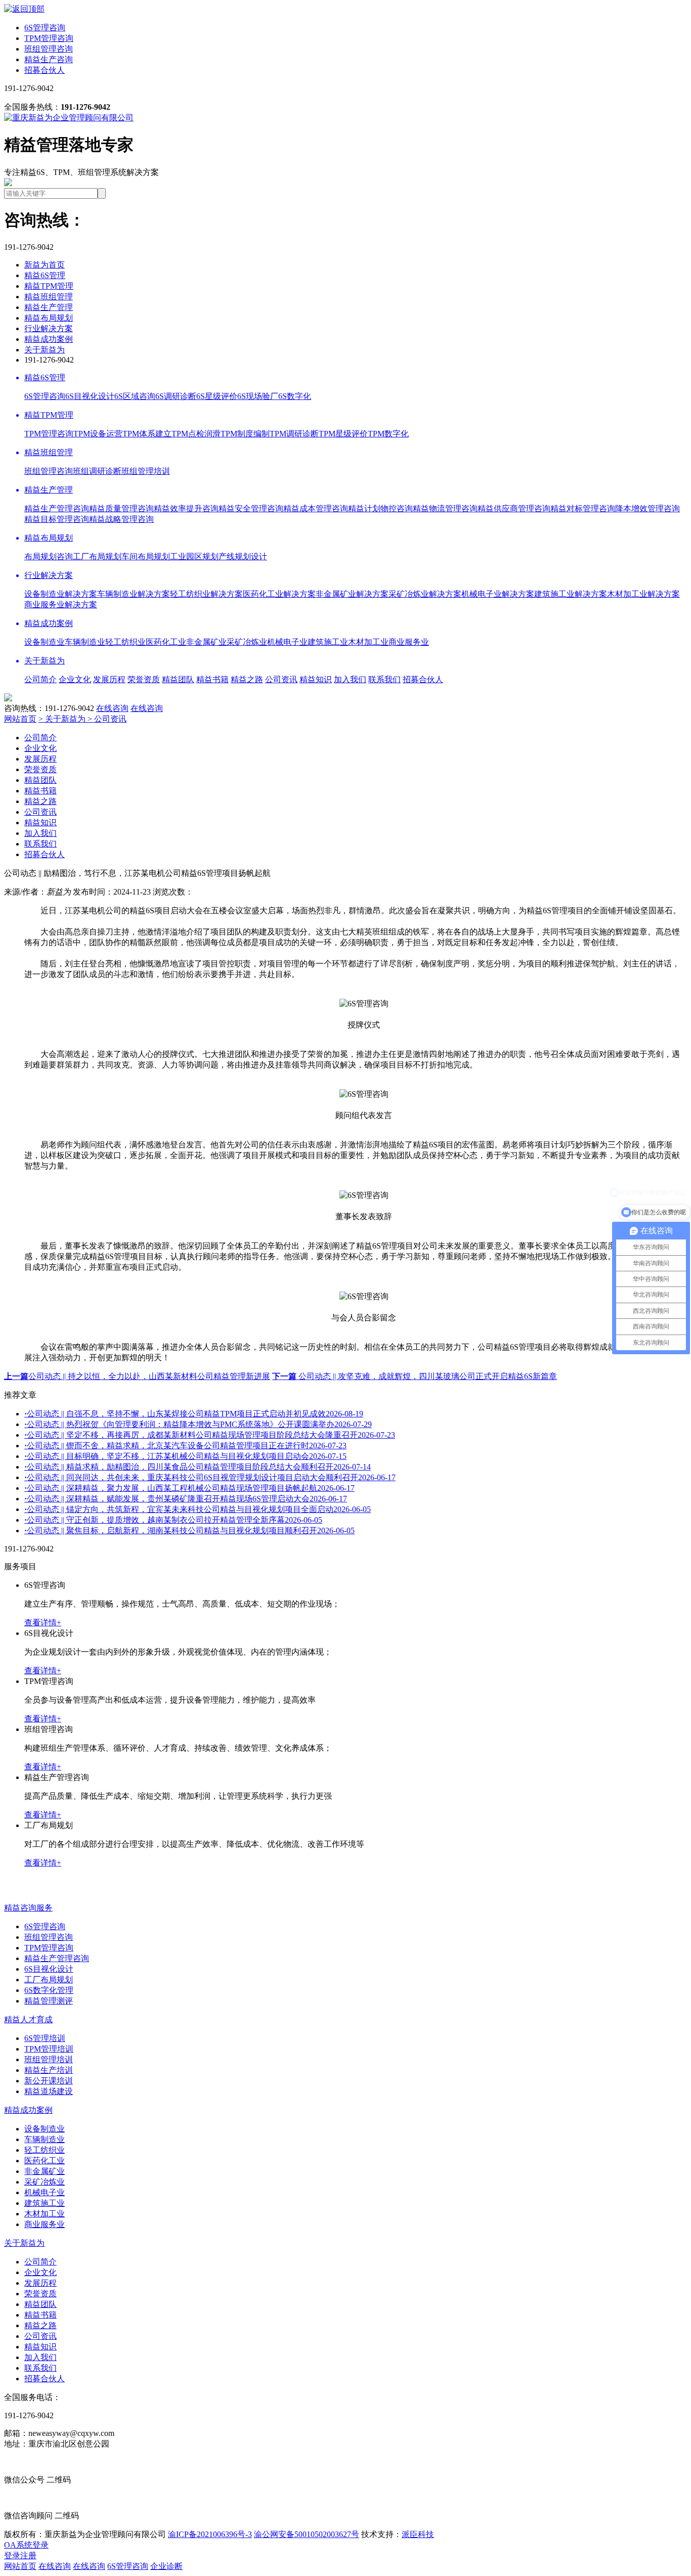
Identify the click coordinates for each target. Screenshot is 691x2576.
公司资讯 (281, 679)
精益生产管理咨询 (57, 508)
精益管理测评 (49, 2001)
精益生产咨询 (49, 59)
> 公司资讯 (107, 719)
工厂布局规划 (97, 557)
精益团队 (178, 679)
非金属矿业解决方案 (352, 594)
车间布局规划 (146, 557)
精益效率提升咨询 (186, 508)
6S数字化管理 (49, 1990)
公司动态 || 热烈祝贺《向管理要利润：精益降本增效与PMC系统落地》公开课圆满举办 (198, 1424)
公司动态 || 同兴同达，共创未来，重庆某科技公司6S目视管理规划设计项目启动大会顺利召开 (210, 1477)
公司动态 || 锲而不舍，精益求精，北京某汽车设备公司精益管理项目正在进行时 (185, 1446)
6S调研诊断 (176, 396)
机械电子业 (287, 642)
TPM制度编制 (245, 434)
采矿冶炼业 (247, 642)
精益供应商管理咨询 (514, 508)
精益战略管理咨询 (121, 519)
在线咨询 (112, 708)
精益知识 (316, 679)
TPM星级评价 (343, 434)
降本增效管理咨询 (647, 508)
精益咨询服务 (28, 1908)
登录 (12, 2556)
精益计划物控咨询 (380, 508)
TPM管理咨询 (49, 38)
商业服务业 (409, 642)
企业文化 (75, 679)
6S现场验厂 (258, 396)
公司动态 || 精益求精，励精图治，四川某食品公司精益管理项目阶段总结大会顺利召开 (198, 1467)
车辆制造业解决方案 (134, 594)
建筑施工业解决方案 (571, 594)
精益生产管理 (49, 307)
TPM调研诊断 (294, 434)
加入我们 (350, 679)
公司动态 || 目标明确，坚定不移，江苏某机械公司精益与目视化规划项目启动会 (185, 1456)
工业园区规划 (194, 557)
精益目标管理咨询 (57, 519)
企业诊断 (166, 2566)
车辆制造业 (85, 642)
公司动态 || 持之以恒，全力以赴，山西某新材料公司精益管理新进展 (137, 1376)
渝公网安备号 (307, 2534)
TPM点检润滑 (196, 434)
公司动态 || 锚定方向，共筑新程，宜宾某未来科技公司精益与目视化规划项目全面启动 (198, 1509)
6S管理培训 (45, 2038)
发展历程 (109, 679)
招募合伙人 (45, 70)
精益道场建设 (49, 2091)
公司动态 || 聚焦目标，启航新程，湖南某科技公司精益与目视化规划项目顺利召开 (189, 1530)
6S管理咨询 (45, 28)
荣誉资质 (144, 679)
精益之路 (247, 679)
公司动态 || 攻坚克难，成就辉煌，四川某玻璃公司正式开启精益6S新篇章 (415, 1376)
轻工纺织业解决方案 (206, 594)
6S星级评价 (217, 396)
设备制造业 (45, 642)
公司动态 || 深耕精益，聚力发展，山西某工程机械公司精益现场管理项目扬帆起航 (189, 1488)
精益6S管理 (45, 275)
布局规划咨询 (49, 557)
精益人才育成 (28, 2019)
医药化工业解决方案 (279, 594)
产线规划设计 (243, 557)
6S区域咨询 (135, 396)
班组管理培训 (146, 471)
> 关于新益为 (63, 719)
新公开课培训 (49, 2081)
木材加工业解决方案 (643, 594)
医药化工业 (166, 642)
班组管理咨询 (49, 49)
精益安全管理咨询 (251, 508)
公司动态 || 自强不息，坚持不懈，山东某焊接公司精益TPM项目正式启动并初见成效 (194, 1414)
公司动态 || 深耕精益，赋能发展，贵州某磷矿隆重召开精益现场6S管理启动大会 (186, 1499)
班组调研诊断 (97, 471)
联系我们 (384, 679)
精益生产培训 (49, 2070)
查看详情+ (43, 1623)
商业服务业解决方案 (61, 605)
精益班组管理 (49, 297)
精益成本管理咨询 (316, 508)
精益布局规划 (49, 318)
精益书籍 (212, 679)
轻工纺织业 (125, 642)
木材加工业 (368, 642)
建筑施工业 (328, 642)
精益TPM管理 (49, 286)
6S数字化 (295, 396)
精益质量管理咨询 (121, 508)
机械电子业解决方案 (498, 594)
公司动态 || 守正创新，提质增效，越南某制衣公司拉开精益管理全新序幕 (173, 1520)
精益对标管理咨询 (583, 508)
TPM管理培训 (49, 2049)
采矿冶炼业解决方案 (425, 594)
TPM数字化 (388, 434)
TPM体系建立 (147, 434)
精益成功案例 (49, 339)
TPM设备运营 (98, 434)
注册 (28, 2556)
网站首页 (20, 719)
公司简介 (40, 679)
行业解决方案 (49, 328)
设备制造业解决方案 (61, 594)
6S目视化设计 (90, 396)
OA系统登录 (26, 2545)
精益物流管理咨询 (445, 508)
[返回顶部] (24, 9)
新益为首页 (45, 265)
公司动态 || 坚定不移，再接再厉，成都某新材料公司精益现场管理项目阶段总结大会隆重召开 (210, 1435)
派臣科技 (418, 2534)
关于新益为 (45, 350)
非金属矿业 (206, 642)
